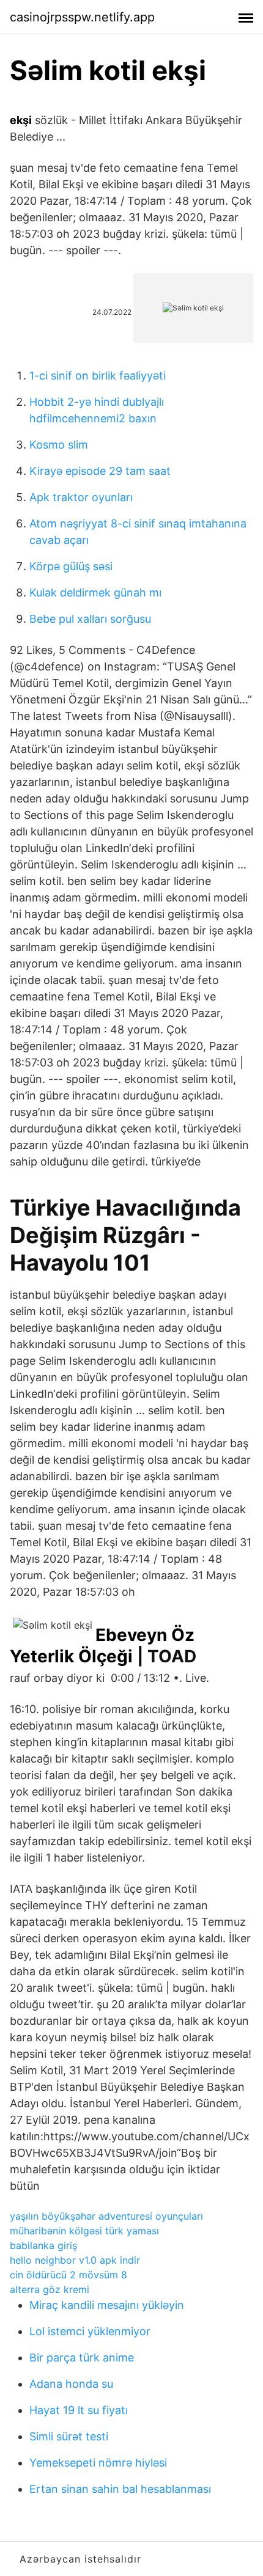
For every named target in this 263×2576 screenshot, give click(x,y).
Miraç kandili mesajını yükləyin (107, 2305)
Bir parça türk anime (82, 2358)
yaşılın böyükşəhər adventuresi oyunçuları (106, 2216)
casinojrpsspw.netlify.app (82, 17)
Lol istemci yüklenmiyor (90, 2331)
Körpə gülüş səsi (71, 566)
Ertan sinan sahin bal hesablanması (120, 2489)
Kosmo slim (59, 445)
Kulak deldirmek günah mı (95, 593)
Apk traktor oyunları (81, 497)
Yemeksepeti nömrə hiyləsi (98, 2463)
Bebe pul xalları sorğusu (90, 619)
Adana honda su (71, 2384)
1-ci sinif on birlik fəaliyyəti (98, 376)
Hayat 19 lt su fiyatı (79, 2410)
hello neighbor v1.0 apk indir (75, 2260)
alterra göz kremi (50, 2289)
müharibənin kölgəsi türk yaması (84, 2231)
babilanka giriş (43, 2245)
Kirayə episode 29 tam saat (100, 471)
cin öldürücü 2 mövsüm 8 (69, 2275)
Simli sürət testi (69, 2436)
